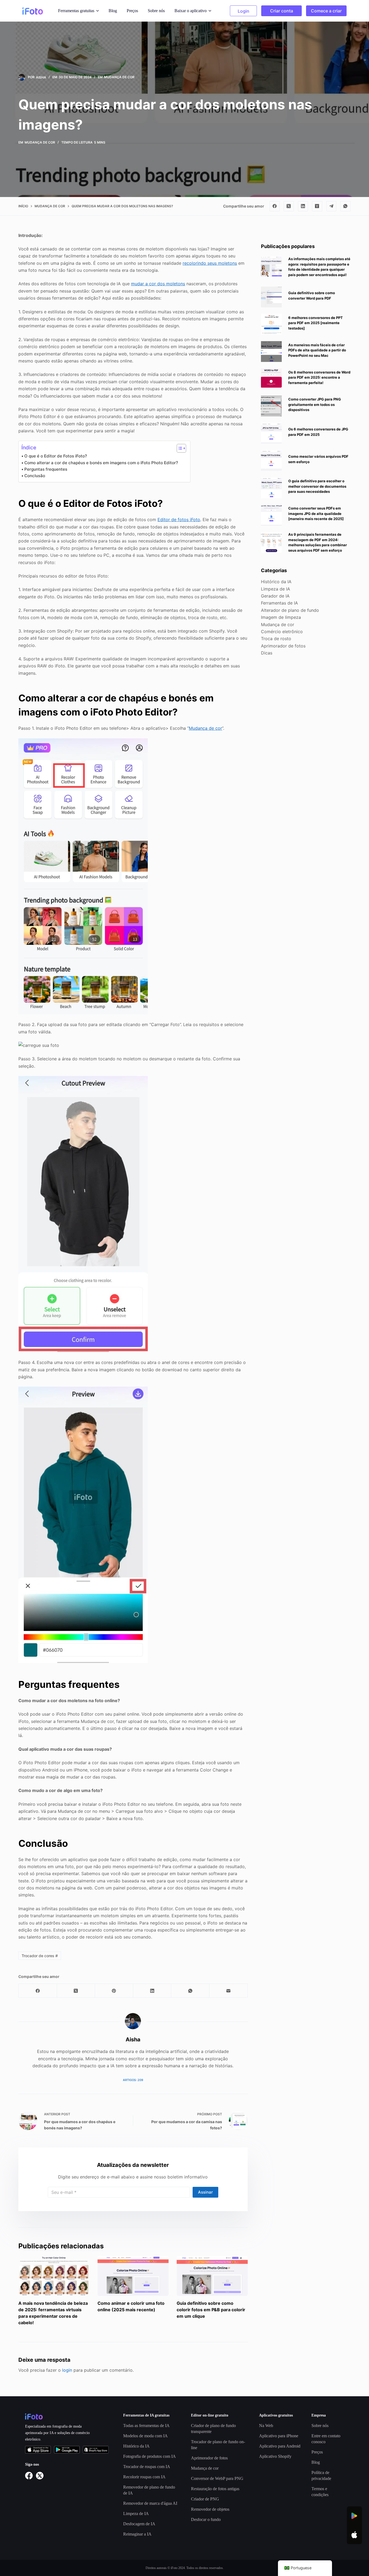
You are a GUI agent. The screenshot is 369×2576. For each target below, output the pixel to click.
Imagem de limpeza (281, 617)
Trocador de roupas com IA (147, 2467)
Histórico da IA (276, 582)
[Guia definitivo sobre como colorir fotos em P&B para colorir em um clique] (212, 2276)
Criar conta (282, 11)
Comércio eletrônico (282, 631)
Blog (113, 11)
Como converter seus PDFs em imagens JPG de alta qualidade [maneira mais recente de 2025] (316, 513)
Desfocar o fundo (206, 2519)
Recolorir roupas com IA (144, 2477)
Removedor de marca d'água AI (150, 2503)
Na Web (266, 2426)
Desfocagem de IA (139, 2524)
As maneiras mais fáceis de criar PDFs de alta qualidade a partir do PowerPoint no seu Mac (317, 350)
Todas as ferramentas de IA (146, 2426)
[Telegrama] (331, 206)
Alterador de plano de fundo (290, 610)
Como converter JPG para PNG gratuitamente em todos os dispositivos (315, 404)
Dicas (267, 653)
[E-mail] (228, 1991)
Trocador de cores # (40, 1956)
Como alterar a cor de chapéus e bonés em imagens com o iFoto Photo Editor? (101, 463)
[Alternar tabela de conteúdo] (179, 448)
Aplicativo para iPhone (279, 2436)
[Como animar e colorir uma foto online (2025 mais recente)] (133, 2276)
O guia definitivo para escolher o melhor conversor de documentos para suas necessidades (317, 486)
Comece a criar (326, 11)
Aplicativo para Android (280, 2446)
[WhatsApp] (345, 206)
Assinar (205, 2192)
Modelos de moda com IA (145, 2436)
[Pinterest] (114, 1991)
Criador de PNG (205, 2499)
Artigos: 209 (133, 2080)
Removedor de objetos (210, 2509)
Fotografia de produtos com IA (150, 2456)
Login (244, 11)
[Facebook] (275, 206)
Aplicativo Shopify (275, 2456)
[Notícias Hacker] (317, 206)
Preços (132, 11)
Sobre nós (156, 11)
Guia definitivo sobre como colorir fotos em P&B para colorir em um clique (211, 2310)
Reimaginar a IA (137, 2534)
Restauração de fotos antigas (215, 2489)
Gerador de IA (275, 596)
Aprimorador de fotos (283, 646)
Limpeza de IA (276, 589)
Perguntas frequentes (46, 469)
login (67, 2370)
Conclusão (35, 476)
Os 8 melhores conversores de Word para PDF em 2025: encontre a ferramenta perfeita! (319, 377)
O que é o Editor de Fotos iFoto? (56, 456)
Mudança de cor (119, 77)
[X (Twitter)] (289, 206)
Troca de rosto (276, 639)
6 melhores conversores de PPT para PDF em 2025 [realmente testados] (316, 323)
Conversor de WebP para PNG (217, 2478)
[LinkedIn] (303, 206)
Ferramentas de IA (279, 603)
